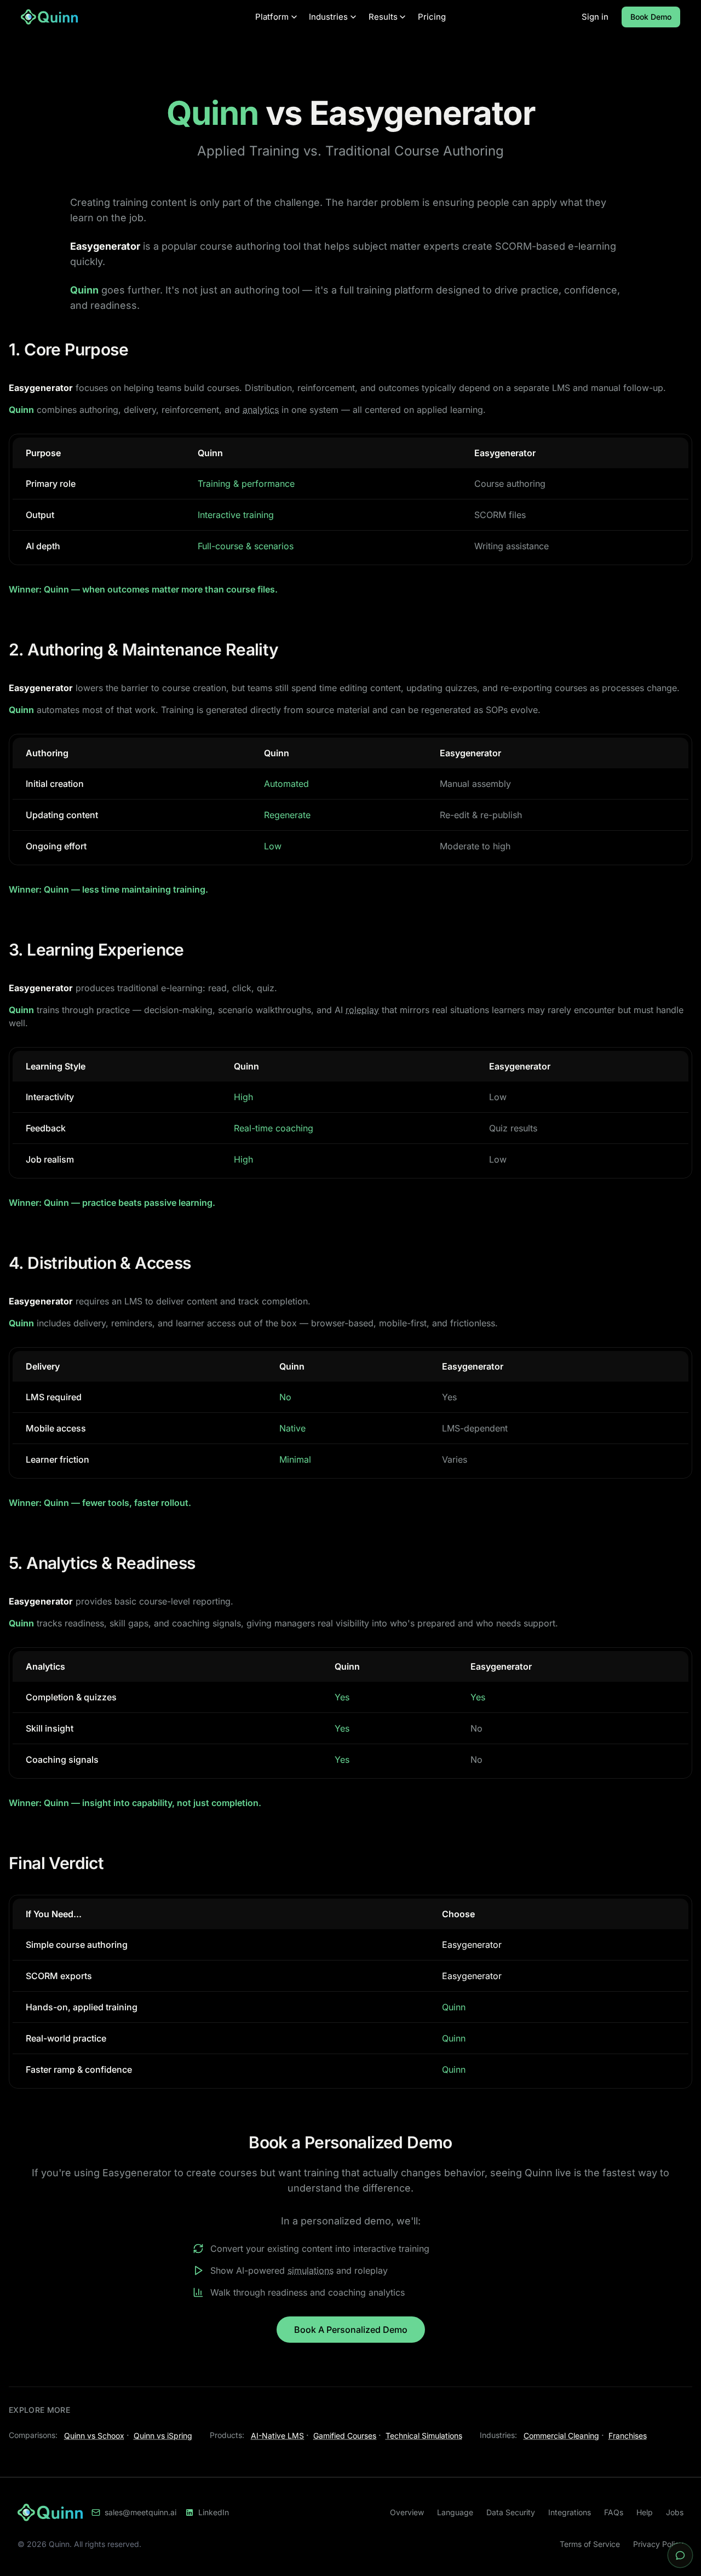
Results (383, 17)
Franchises (628, 2436)
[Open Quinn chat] (680, 2555)
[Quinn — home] (135, 17)
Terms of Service (590, 2544)
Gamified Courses (345, 2436)
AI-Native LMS (277, 2436)
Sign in (595, 17)
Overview (407, 2512)
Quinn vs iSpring (163, 2436)
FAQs (614, 2512)
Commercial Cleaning (561, 2436)
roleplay (362, 1010)
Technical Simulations (424, 2436)
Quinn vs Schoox (94, 2436)
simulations (311, 2270)
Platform (272, 17)
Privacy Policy (658, 2544)
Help (645, 2512)
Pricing (432, 17)
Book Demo (651, 17)
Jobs (675, 2512)
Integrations (570, 2512)
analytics (261, 410)
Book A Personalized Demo (351, 2330)
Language (455, 2512)
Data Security (511, 2512)
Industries (328, 17)
